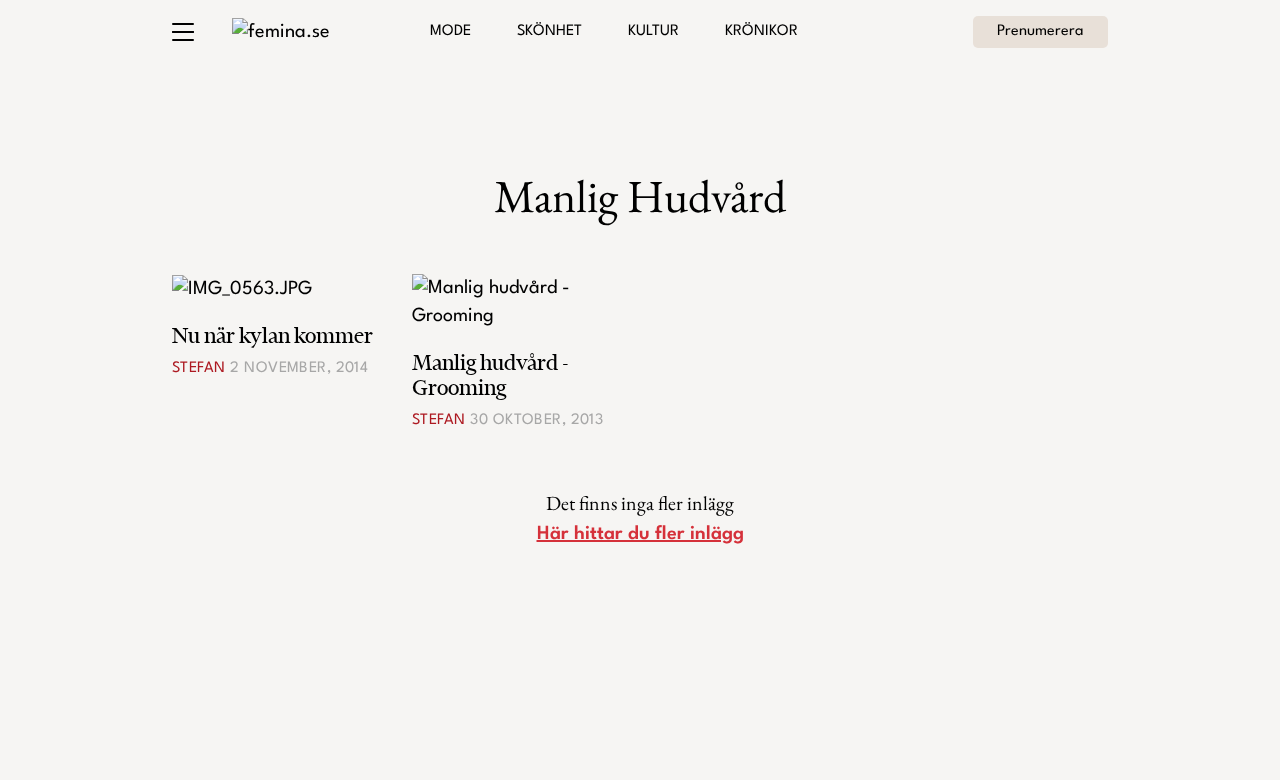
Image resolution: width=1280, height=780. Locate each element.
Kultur (653, 31)
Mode (450, 31)
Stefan (199, 368)
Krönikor (761, 31)
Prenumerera (1040, 31)
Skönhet (549, 31)
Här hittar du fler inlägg (640, 534)
